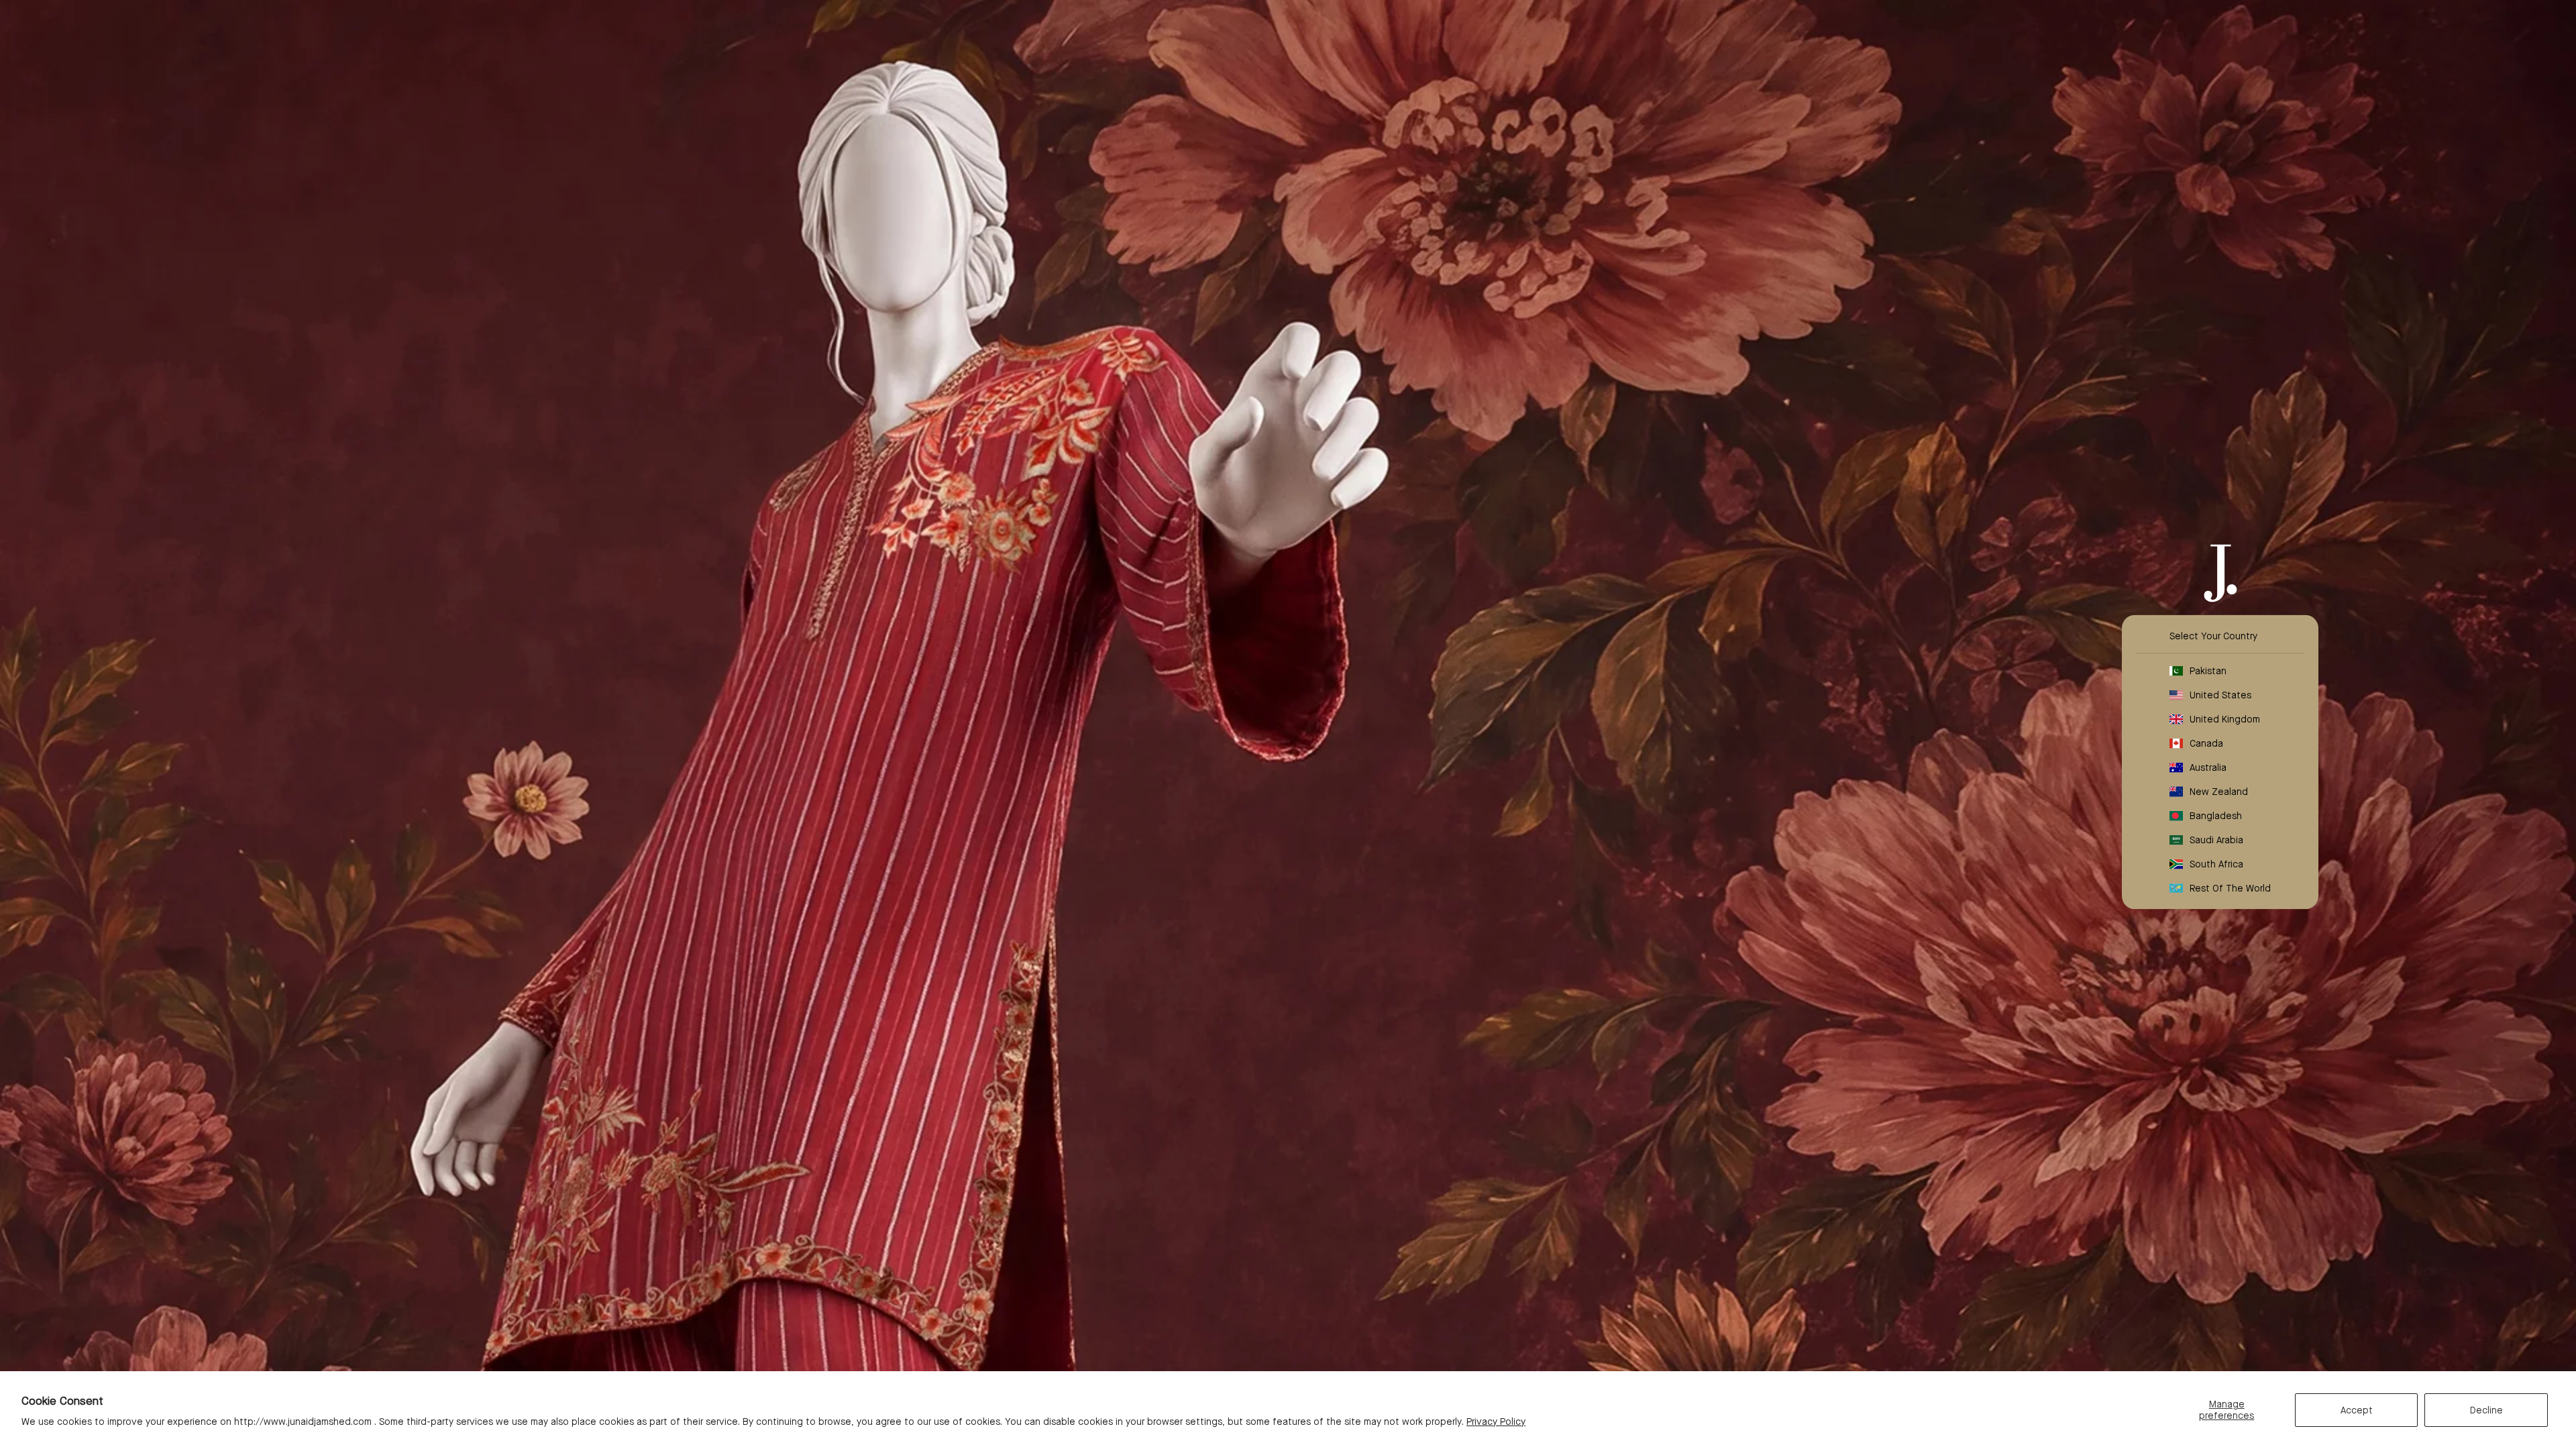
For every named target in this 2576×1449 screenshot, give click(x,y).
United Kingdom (2225, 719)
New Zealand (2219, 792)
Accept (2357, 1410)
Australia (2208, 767)
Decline (2486, 1410)
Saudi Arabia (2216, 840)
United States (2220, 695)
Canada (2206, 743)
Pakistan (2208, 671)
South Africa (2216, 864)
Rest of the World (2230, 888)
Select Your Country (2213, 636)
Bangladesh (2216, 816)
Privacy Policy (1496, 1421)
